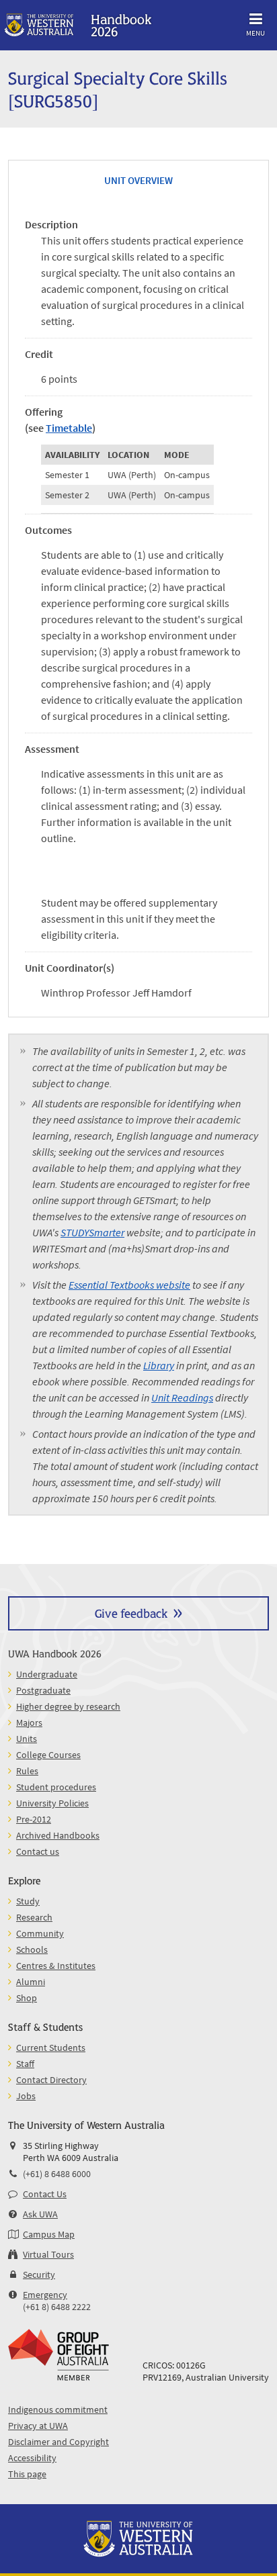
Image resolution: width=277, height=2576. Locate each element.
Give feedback (131, 1613)
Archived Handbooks (58, 1835)
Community (40, 1933)
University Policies (52, 1803)
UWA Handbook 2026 (55, 1653)
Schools (32, 1949)
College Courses (48, 1755)
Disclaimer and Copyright (58, 2442)
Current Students (51, 2048)
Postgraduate (43, 1690)
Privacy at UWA (38, 2426)
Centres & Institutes (56, 1966)
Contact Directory (51, 2080)
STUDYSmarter (92, 1232)
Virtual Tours (48, 2254)
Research (34, 1917)
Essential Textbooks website (129, 1285)
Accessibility (32, 2458)
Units (27, 1739)
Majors (29, 1722)
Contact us (38, 1851)
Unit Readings (182, 1397)
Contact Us (45, 2194)
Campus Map (49, 2234)
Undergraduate (47, 1674)
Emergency (45, 2295)
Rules (27, 1771)
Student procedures (56, 1787)
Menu (255, 33)
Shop (27, 1998)
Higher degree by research (68, 1706)
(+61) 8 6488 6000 (57, 2174)
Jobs (26, 2096)
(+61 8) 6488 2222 (57, 2307)
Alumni (31, 1982)
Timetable (69, 428)
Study (28, 1901)
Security (39, 2274)
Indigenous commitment (58, 2409)
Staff (25, 2064)
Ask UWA (40, 2214)
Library (159, 1365)
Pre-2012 (34, 1819)
